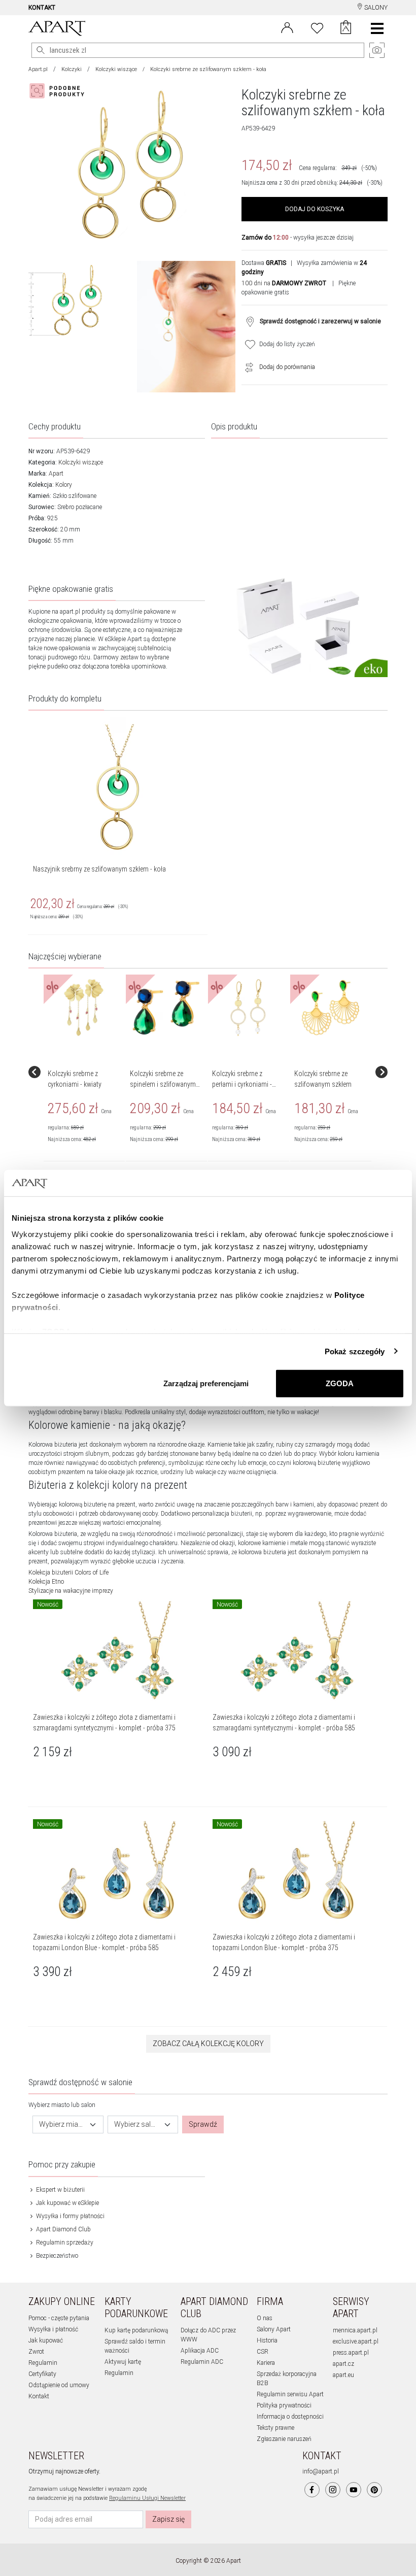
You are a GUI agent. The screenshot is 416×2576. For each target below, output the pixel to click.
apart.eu (343, 2375)
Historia (267, 2340)
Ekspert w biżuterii (60, 2190)
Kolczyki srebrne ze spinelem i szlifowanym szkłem (163, 1084)
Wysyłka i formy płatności (70, 2216)
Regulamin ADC (202, 2362)
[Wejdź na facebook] (312, 2490)
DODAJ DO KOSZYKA (315, 209)
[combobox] (68, 2125)
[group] (85, 1072)
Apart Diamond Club (63, 2229)
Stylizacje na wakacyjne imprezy (71, 1591)
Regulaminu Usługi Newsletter (147, 2498)
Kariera (266, 2363)
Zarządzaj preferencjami (206, 1383)
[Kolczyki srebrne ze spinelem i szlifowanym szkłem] (166, 1008)
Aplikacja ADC (200, 2351)
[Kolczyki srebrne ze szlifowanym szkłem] (330, 1008)
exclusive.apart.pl (356, 2341)
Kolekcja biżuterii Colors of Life (68, 1573)
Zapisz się (168, 2519)
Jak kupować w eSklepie (67, 2203)
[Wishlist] (317, 27)
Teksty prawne (275, 2428)
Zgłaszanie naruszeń (284, 2439)
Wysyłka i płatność (53, 2329)
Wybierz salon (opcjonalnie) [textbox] (137, 2124)
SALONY (375, 8)
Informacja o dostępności (290, 2417)
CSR (263, 2352)
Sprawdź (203, 2124)
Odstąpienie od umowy (59, 2385)
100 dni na (284, 283)
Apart (56, 474)
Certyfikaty (42, 2374)
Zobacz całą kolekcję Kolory (208, 2044)
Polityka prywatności (284, 2405)
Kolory (64, 485)
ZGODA (340, 1383)
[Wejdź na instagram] (333, 2490)
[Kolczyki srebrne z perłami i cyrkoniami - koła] (248, 1008)
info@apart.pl (321, 2471)
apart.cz (343, 2364)
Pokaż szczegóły (355, 1351)
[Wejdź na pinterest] (374, 2490)
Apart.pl (38, 69)
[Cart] (346, 28)
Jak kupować (46, 2340)
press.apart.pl (351, 2353)
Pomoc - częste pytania (59, 2318)
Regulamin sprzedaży (64, 2243)
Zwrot (36, 2352)
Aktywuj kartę (123, 2362)
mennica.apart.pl (355, 2330)
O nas (265, 2318)
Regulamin (43, 2363)
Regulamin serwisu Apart (290, 2394)
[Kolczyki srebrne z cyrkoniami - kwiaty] (84, 1008)
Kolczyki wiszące (116, 69)
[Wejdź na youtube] (354, 2490)
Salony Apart (274, 2329)
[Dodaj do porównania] (247, 367)
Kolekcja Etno (46, 1582)
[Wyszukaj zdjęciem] (59, 91)
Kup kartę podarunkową (136, 2330)
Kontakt (39, 2396)
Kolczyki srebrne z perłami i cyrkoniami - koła (242, 1084)
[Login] (287, 27)
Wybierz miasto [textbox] (62, 2124)
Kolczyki (72, 69)
